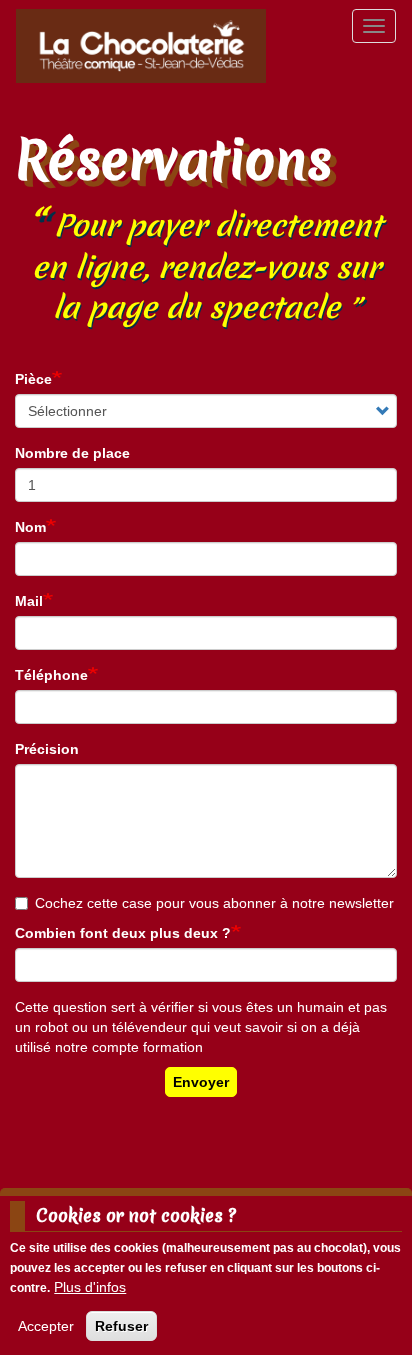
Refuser (121, 1326)
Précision (47, 749)
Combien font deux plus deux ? (123, 933)
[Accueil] (141, 46)
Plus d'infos (90, 1287)
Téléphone (51, 675)
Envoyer (201, 1082)
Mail (29, 601)
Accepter (46, 1326)
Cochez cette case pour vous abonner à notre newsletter (214, 903)
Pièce (33, 379)
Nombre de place (72, 453)
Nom (30, 527)
